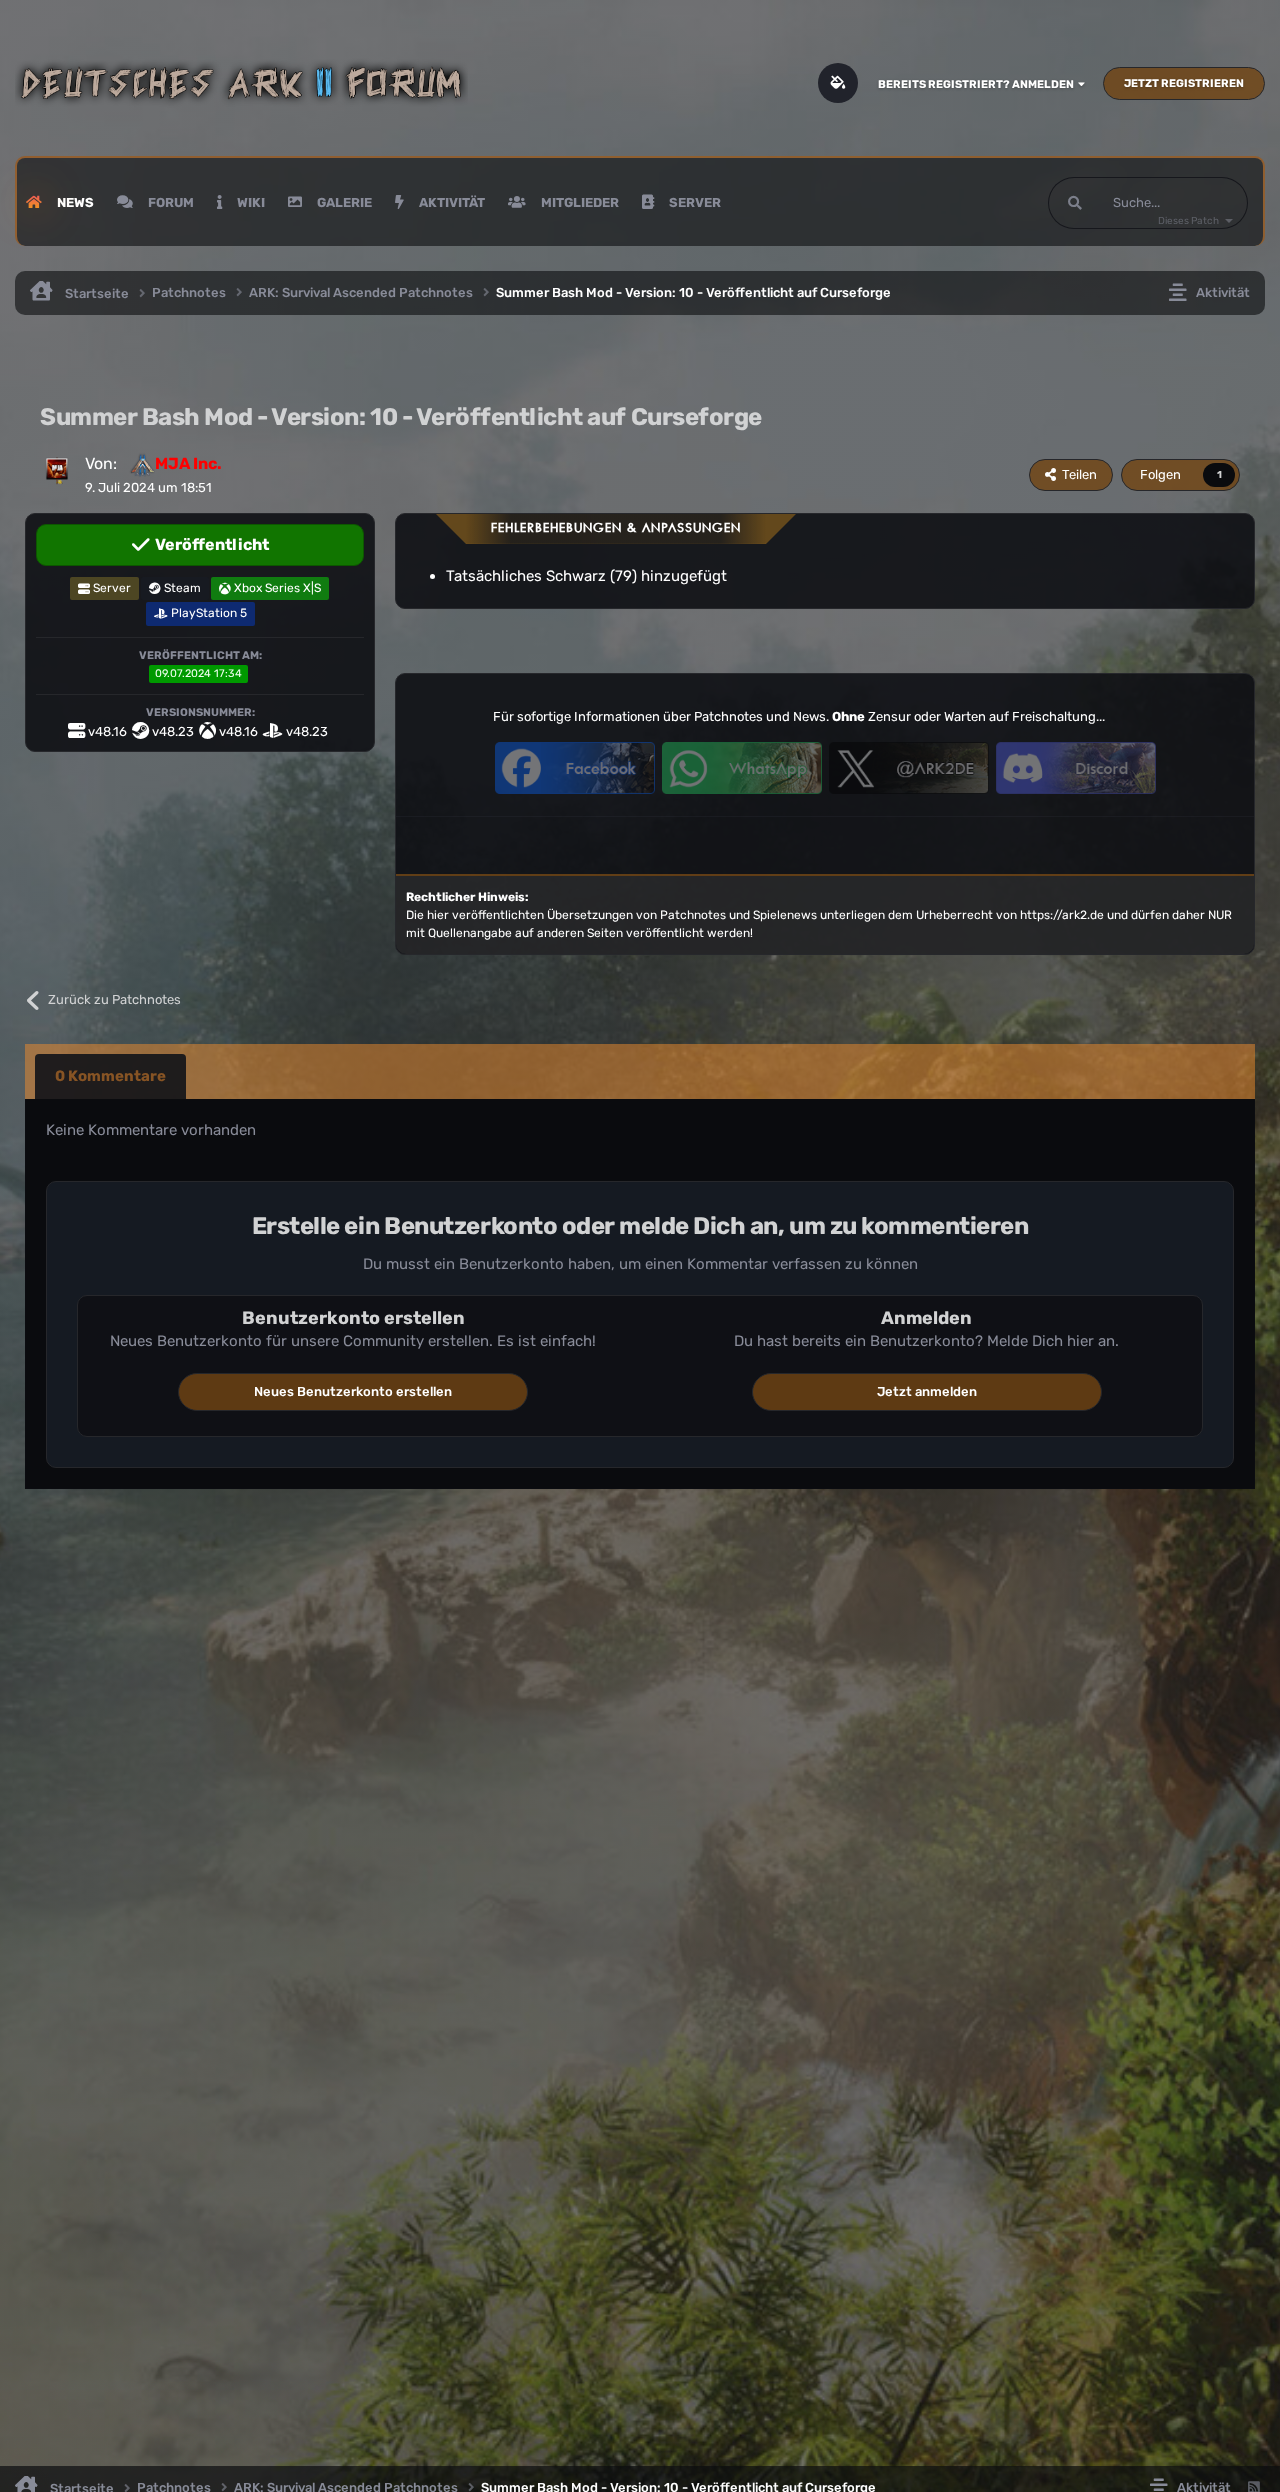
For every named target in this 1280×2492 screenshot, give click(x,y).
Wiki (249, 202)
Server (693, 202)
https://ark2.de (1062, 915)
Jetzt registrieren (1184, 83)
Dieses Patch (1188, 221)
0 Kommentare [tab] (110, 1076)
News (74, 202)
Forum (169, 202)
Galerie (343, 202)
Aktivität (450, 202)
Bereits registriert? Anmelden (978, 84)
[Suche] (1075, 203)
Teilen (1076, 474)
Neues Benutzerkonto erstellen (353, 1391)
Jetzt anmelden (927, 1391)
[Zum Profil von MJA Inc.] (57, 469)
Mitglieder (578, 202)
